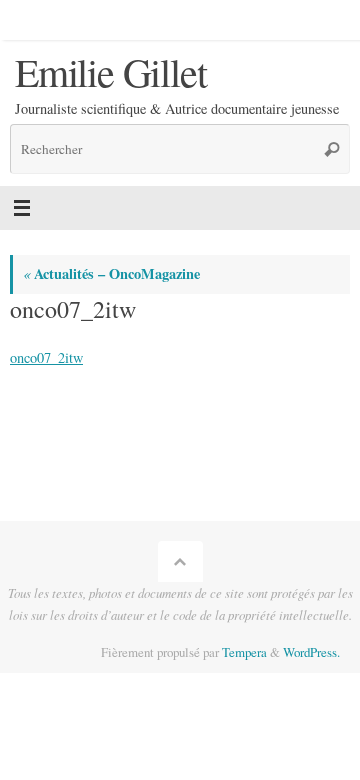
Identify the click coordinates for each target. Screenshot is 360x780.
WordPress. (311, 652)
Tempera (244, 652)
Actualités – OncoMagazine (111, 273)
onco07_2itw (46, 357)
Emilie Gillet (110, 72)
